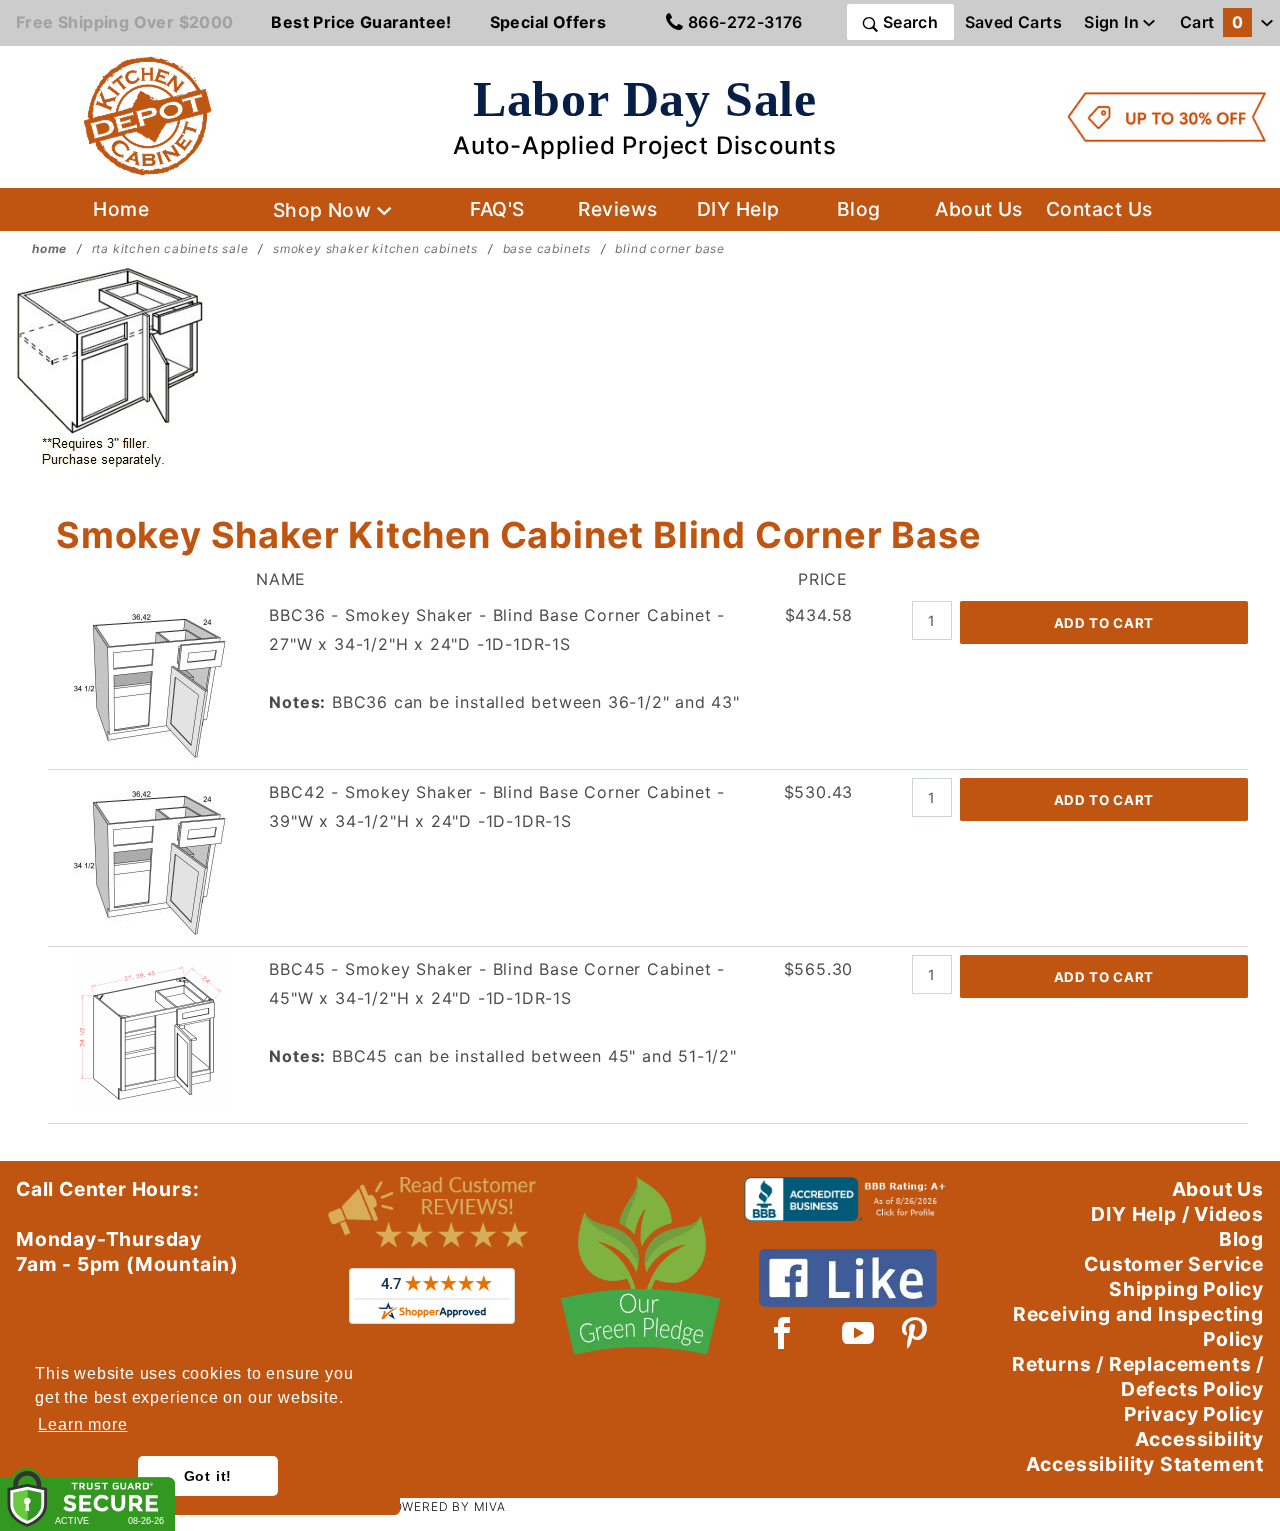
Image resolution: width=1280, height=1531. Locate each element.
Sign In (1113, 22)
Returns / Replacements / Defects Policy (1138, 1376)
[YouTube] (859, 1333)
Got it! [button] (208, 1476)
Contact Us (1099, 209)
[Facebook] (782, 1333)
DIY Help (738, 209)
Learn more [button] (82, 1424)
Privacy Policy (1194, 1414)
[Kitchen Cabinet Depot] (148, 115)
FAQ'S (497, 209)
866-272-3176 (743, 22)
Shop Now (325, 210)
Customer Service (1174, 1264)
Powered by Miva (445, 1506)
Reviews (617, 209)
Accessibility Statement (1145, 1464)
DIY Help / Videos (1177, 1214)
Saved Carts (1013, 22)
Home (121, 209)
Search (908, 22)
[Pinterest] (914, 1333)
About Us (979, 209)
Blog (859, 209)
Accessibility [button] (1199, 1439)
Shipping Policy (1186, 1289)
